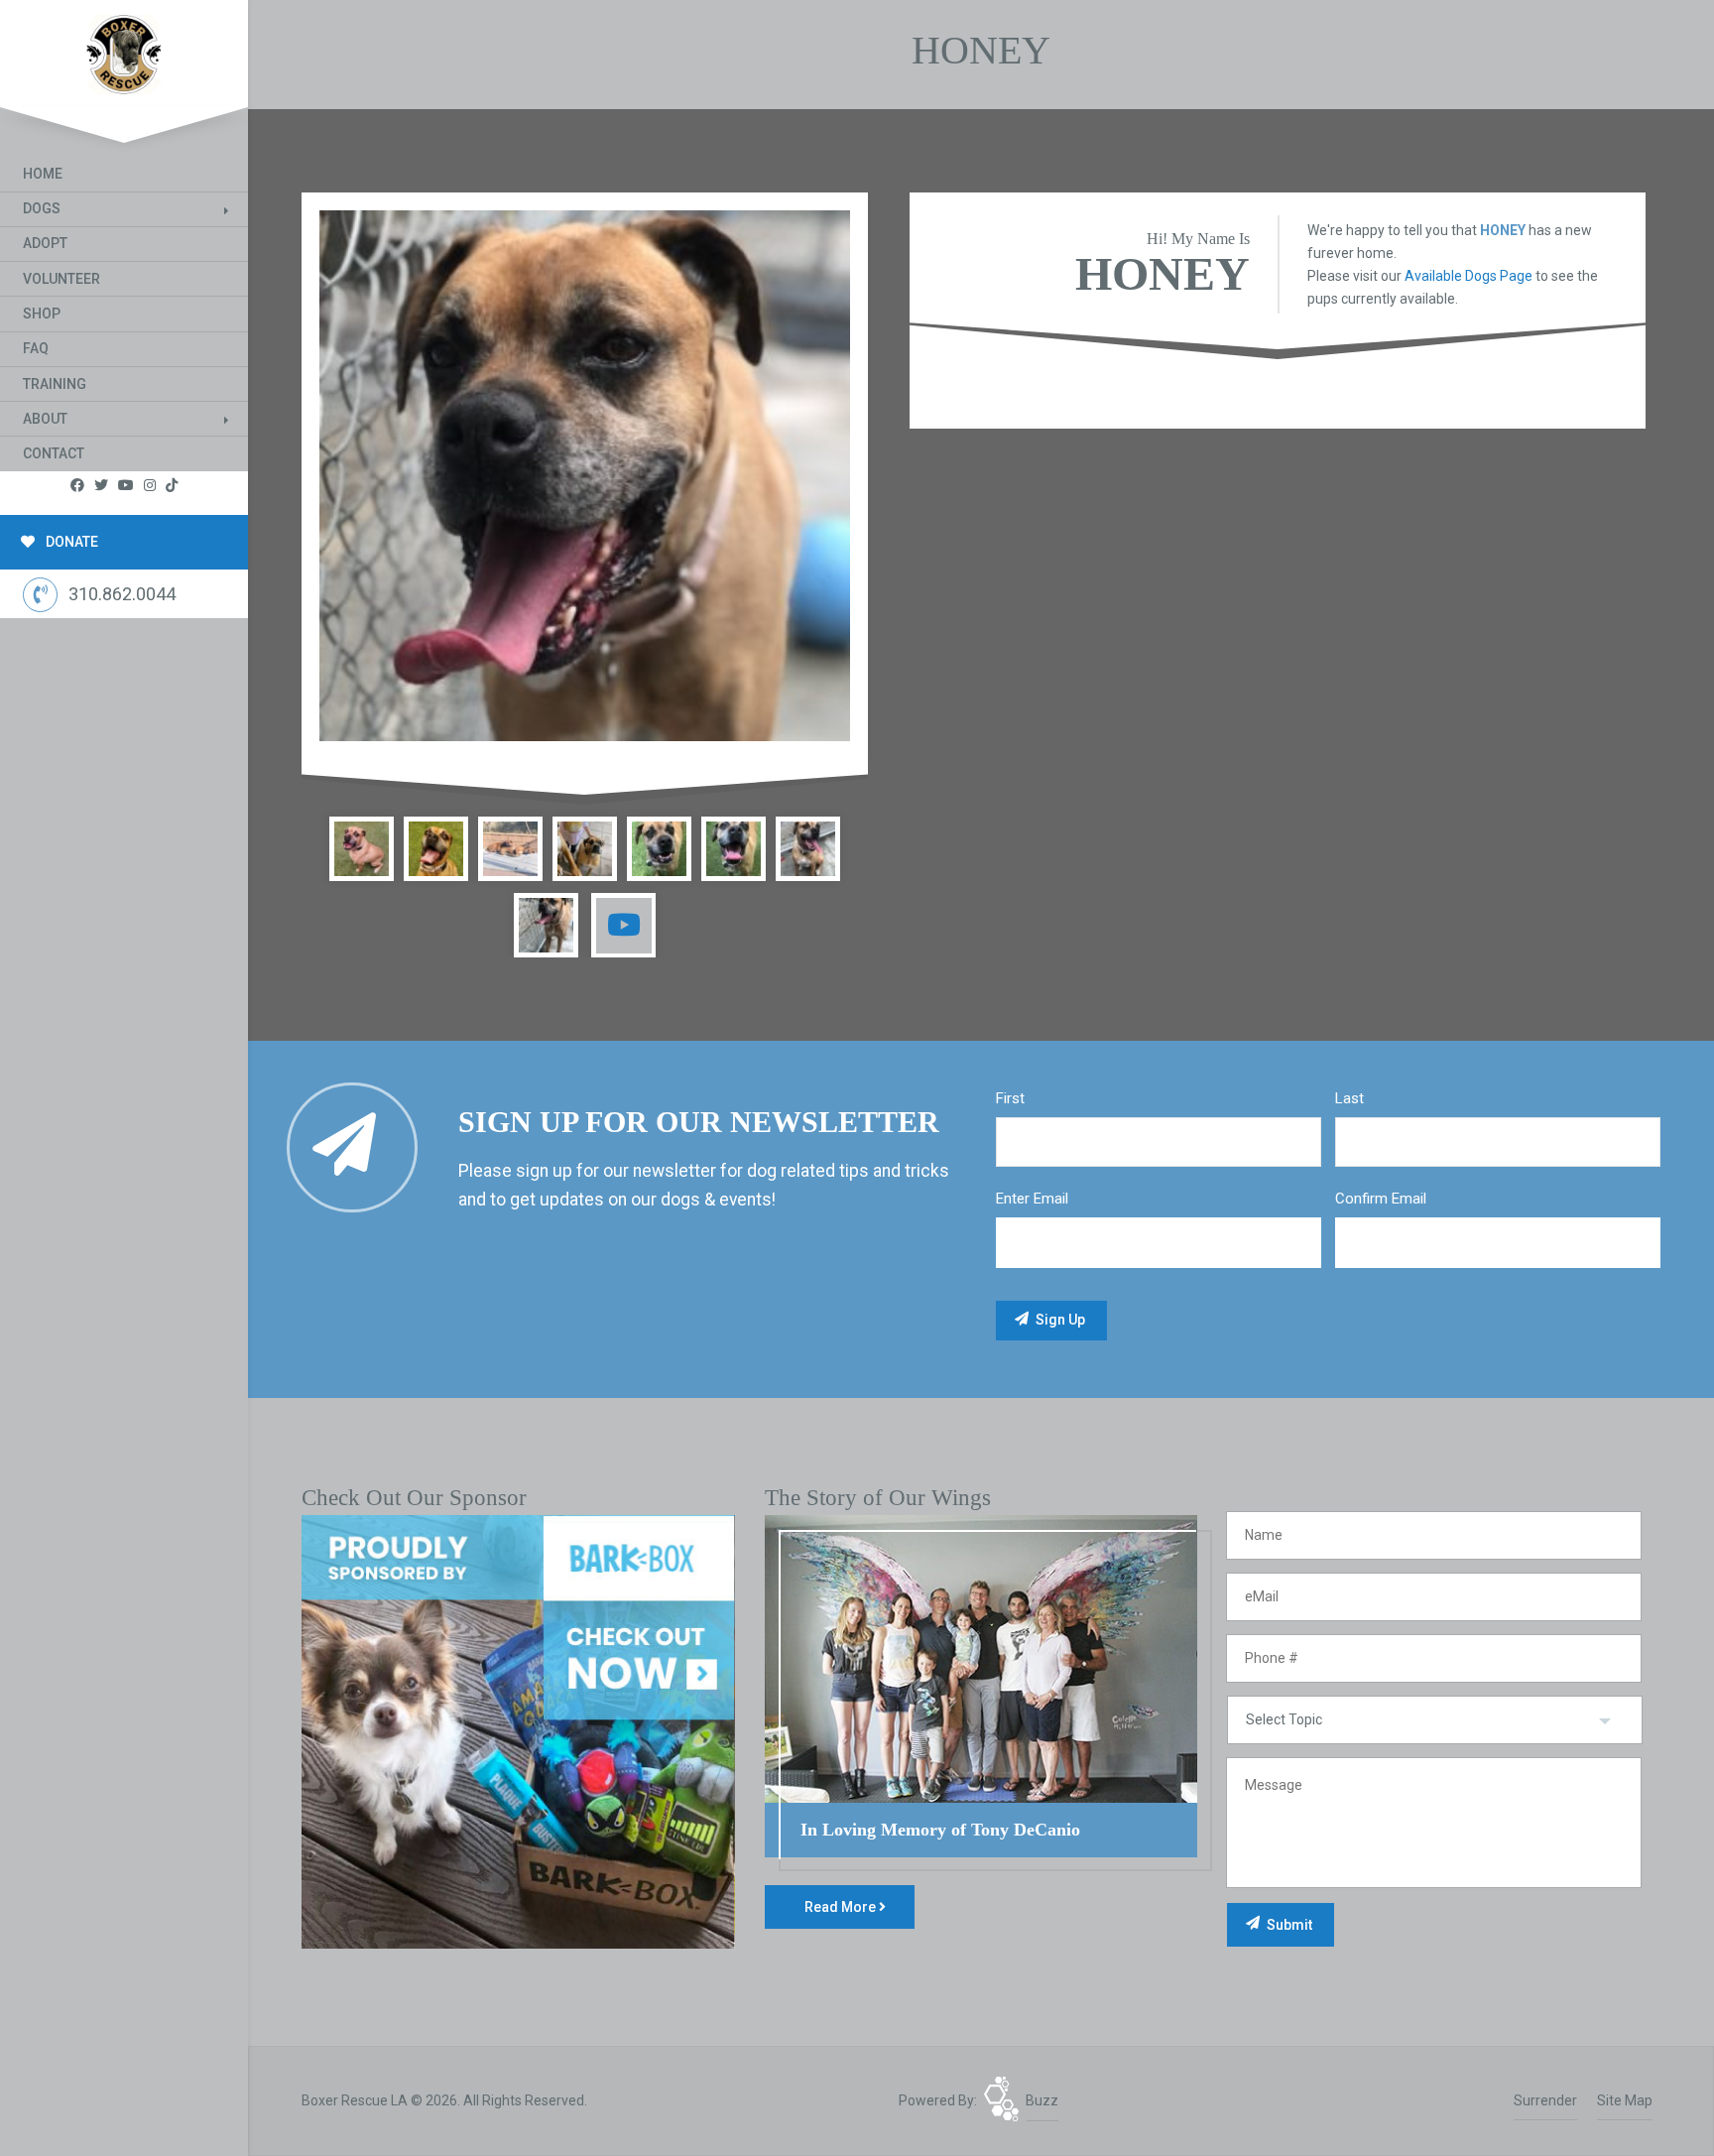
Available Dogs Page (1469, 276)
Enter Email (1032, 1199)
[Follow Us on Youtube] (126, 486)
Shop (42, 314)
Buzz (1042, 2100)
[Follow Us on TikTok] (172, 486)
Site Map (1625, 2100)
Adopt (45, 243)
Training (55, 384)
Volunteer (61, 279)
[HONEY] (585, 476)
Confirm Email (1381, 1199)
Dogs (42, 208)
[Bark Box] (518, 1730)
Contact (54, 453)
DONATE (70, 542)
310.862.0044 (122, 594)
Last (1349, 1098)
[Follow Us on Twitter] (101, 486)
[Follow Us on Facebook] (77, 486)
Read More (842, 1907)
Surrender (1545, 2100)
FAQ (36, 348)
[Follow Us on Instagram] (150, 486)
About (45, 419)
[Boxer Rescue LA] (124, 50)
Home (43, 174)
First (1010, 1098)
